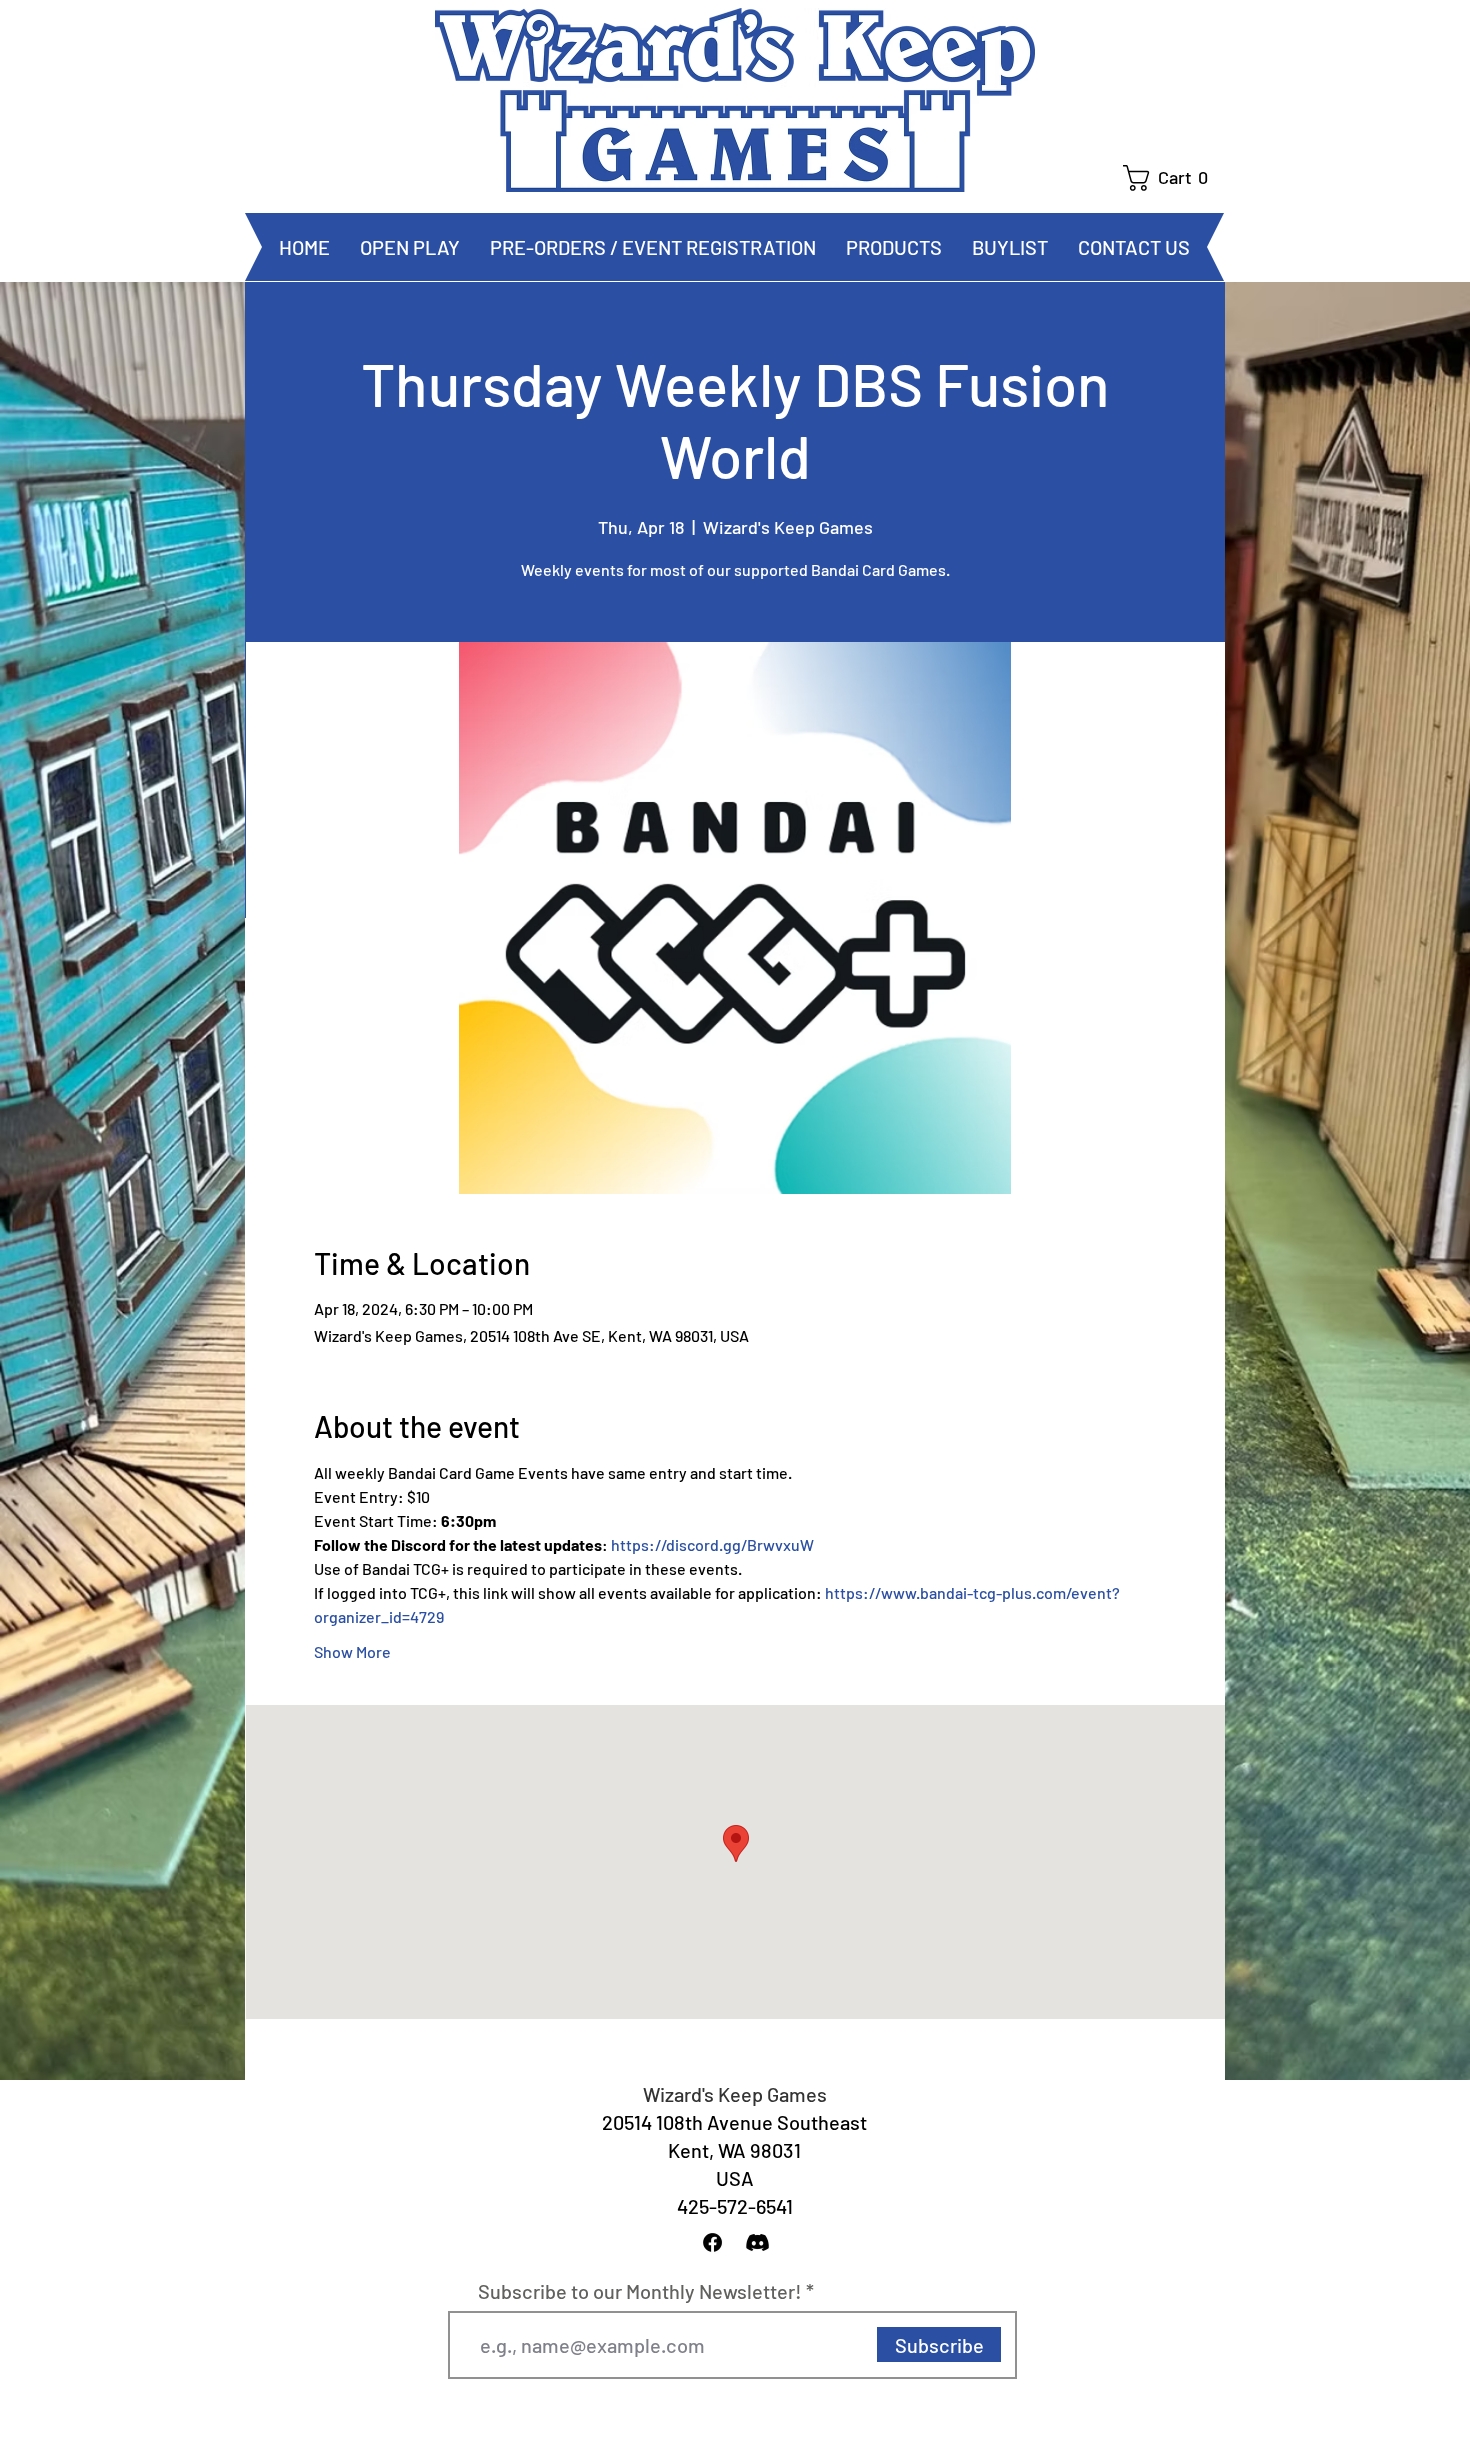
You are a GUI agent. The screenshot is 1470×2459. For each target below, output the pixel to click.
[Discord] (757, 2242)
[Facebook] (712, 2242)
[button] (1173, 178)
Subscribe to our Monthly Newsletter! (640, 2291)
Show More (352, 1651)
